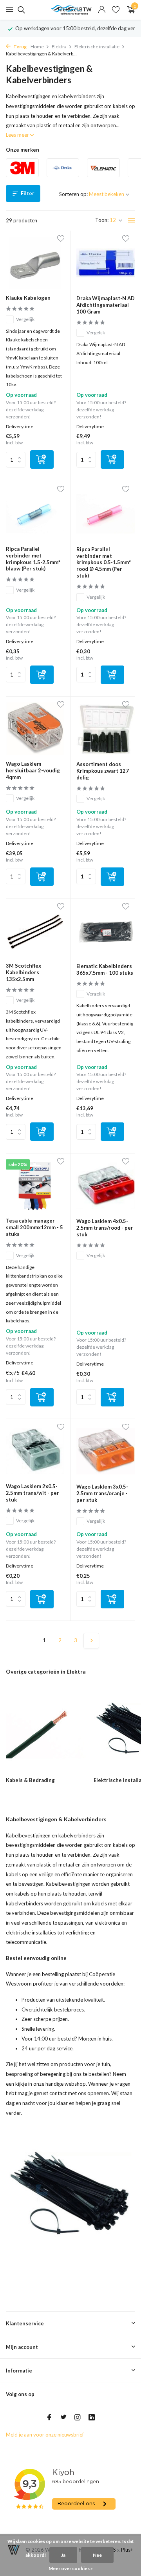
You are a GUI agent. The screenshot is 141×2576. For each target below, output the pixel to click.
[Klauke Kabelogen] (35, 263)
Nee (97, 2555)
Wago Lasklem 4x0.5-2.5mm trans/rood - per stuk (105, 1228)
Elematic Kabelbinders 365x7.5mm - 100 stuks (105, 969)
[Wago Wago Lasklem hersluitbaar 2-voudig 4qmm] (35, 729)
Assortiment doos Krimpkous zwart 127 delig (103, 771)
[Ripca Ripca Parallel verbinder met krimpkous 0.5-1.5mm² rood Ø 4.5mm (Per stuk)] (106, 513)
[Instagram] (78, 2418)
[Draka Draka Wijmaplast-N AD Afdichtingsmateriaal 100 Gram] (106, 263)
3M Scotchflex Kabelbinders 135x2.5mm (23, 972)
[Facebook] (49, 2418)
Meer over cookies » (71, 2568)
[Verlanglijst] (116, 10)
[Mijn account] (102, 10)
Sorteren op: (73, 194)
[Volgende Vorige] (91, 1641)
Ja (63, 2555)
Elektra (59, 47)
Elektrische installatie (97, 47)
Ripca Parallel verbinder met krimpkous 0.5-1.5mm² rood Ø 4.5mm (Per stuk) (103, 563)
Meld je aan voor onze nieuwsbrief (45, 2435)
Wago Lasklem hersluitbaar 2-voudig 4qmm (33, 770)
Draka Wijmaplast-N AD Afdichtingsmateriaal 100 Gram (106, 305)
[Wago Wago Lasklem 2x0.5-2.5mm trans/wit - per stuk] (35, 1451)
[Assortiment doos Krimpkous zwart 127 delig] (106, 729)
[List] (132, 220)
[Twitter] (63, 2418)
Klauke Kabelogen (28, 298)
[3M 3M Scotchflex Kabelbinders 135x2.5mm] (35, 930)
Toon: (102, 220)
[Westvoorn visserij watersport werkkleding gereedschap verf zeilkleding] (70, 10)
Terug (20, 47)
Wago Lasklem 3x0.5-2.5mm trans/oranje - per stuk (102, 1493)
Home (37, 47)
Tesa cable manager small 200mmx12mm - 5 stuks (34, 1227)
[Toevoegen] (42, 459)
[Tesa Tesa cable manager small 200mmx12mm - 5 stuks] (35, 1185)
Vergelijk (25, 319)
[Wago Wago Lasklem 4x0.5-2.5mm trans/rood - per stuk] (106, 1186)
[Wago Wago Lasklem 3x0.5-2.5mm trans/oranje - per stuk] (106, 1451)
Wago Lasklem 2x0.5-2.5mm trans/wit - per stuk (33, 1493)
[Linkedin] (92, 2418)
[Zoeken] (20, 10)
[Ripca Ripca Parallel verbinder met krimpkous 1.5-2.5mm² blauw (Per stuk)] (35, 513)
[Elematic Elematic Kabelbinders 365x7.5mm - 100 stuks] (106, 931)
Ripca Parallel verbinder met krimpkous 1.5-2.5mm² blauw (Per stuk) (33, 559)
